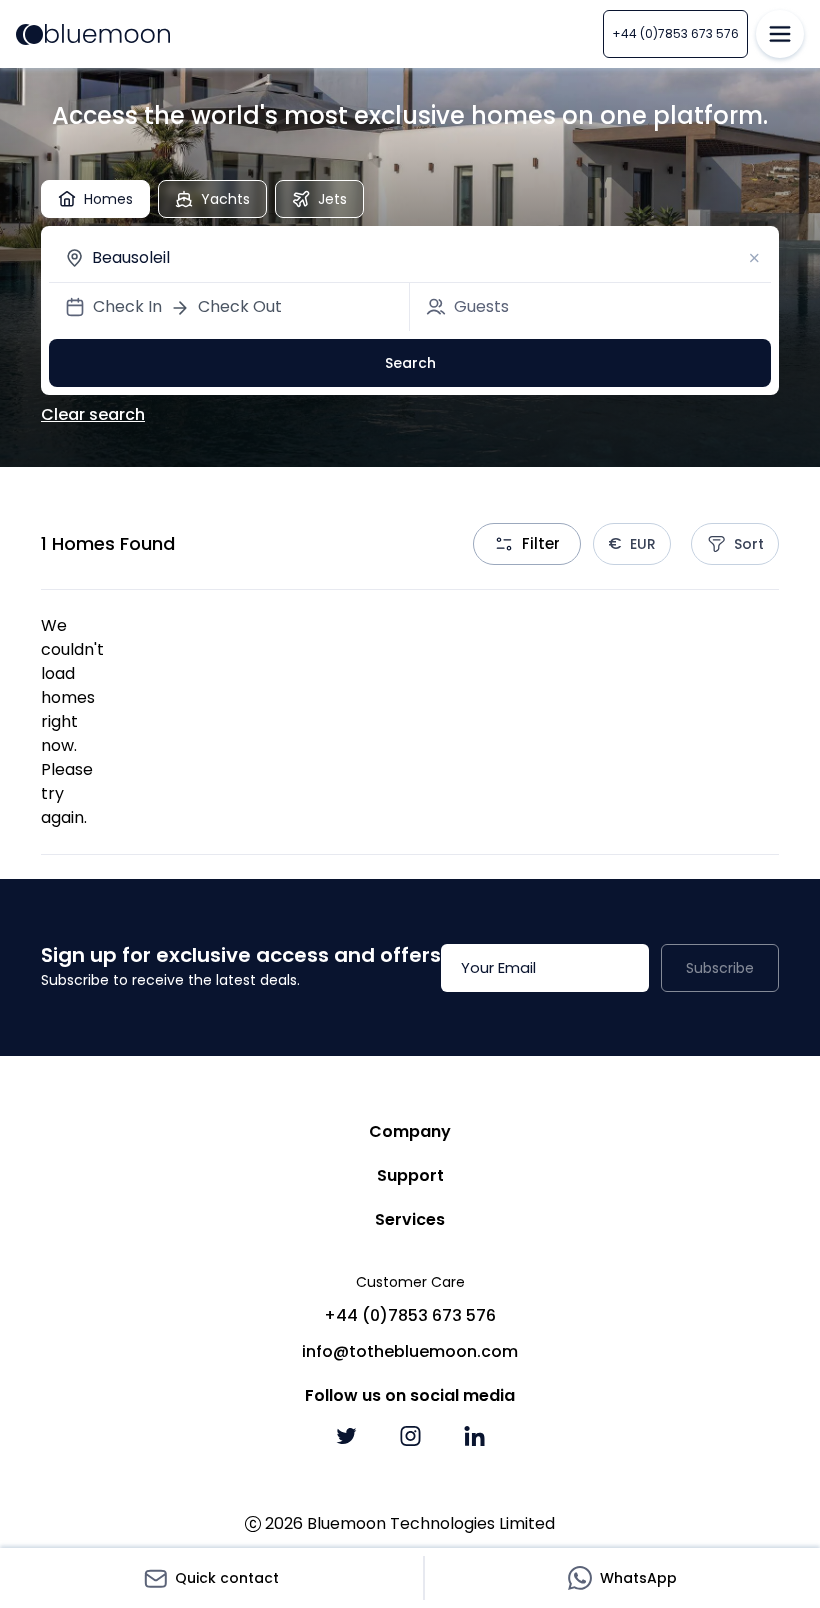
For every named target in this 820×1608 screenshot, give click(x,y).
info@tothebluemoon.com (410, 1351)
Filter (541, 543)
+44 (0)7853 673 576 (675, 33)
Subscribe (720, 968)
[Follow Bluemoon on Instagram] (410, 1436)
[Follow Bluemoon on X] (346, 1436)
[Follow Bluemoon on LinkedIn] (474, 1436)
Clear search (93, 414)
